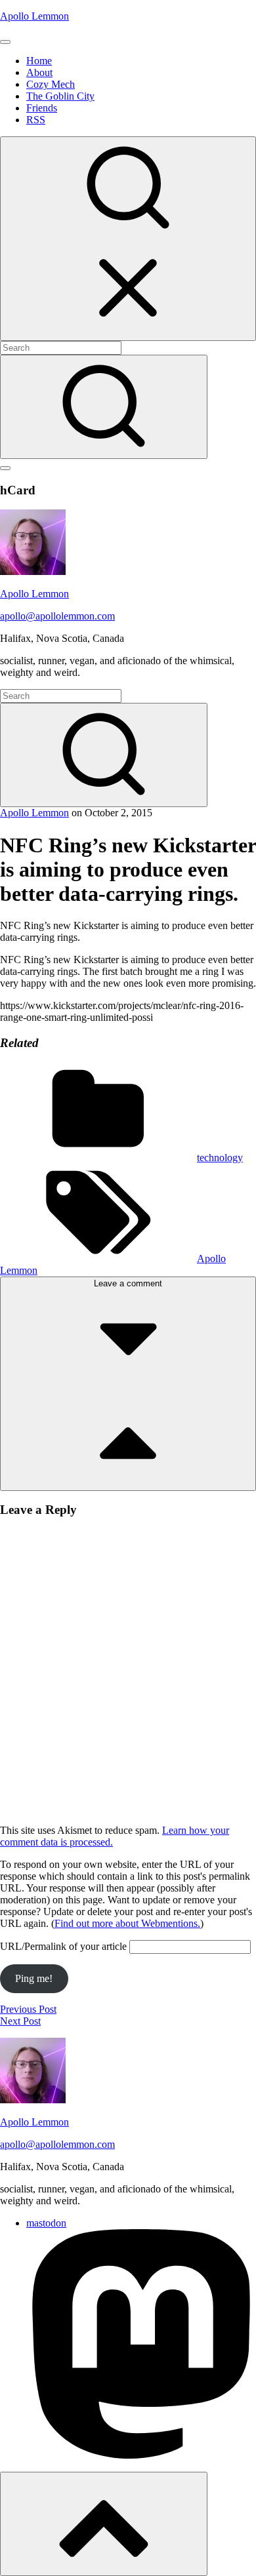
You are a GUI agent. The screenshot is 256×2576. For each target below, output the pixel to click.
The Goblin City (60, 96)
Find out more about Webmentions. (127, 1923)
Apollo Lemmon (34, 16)
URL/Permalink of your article (63, 1946)
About (39, 72)
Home (39, 61)
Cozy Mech (51, 84)
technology (220, 1158)
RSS (36, 120)
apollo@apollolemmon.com (57, 616)
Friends (42, 108)
